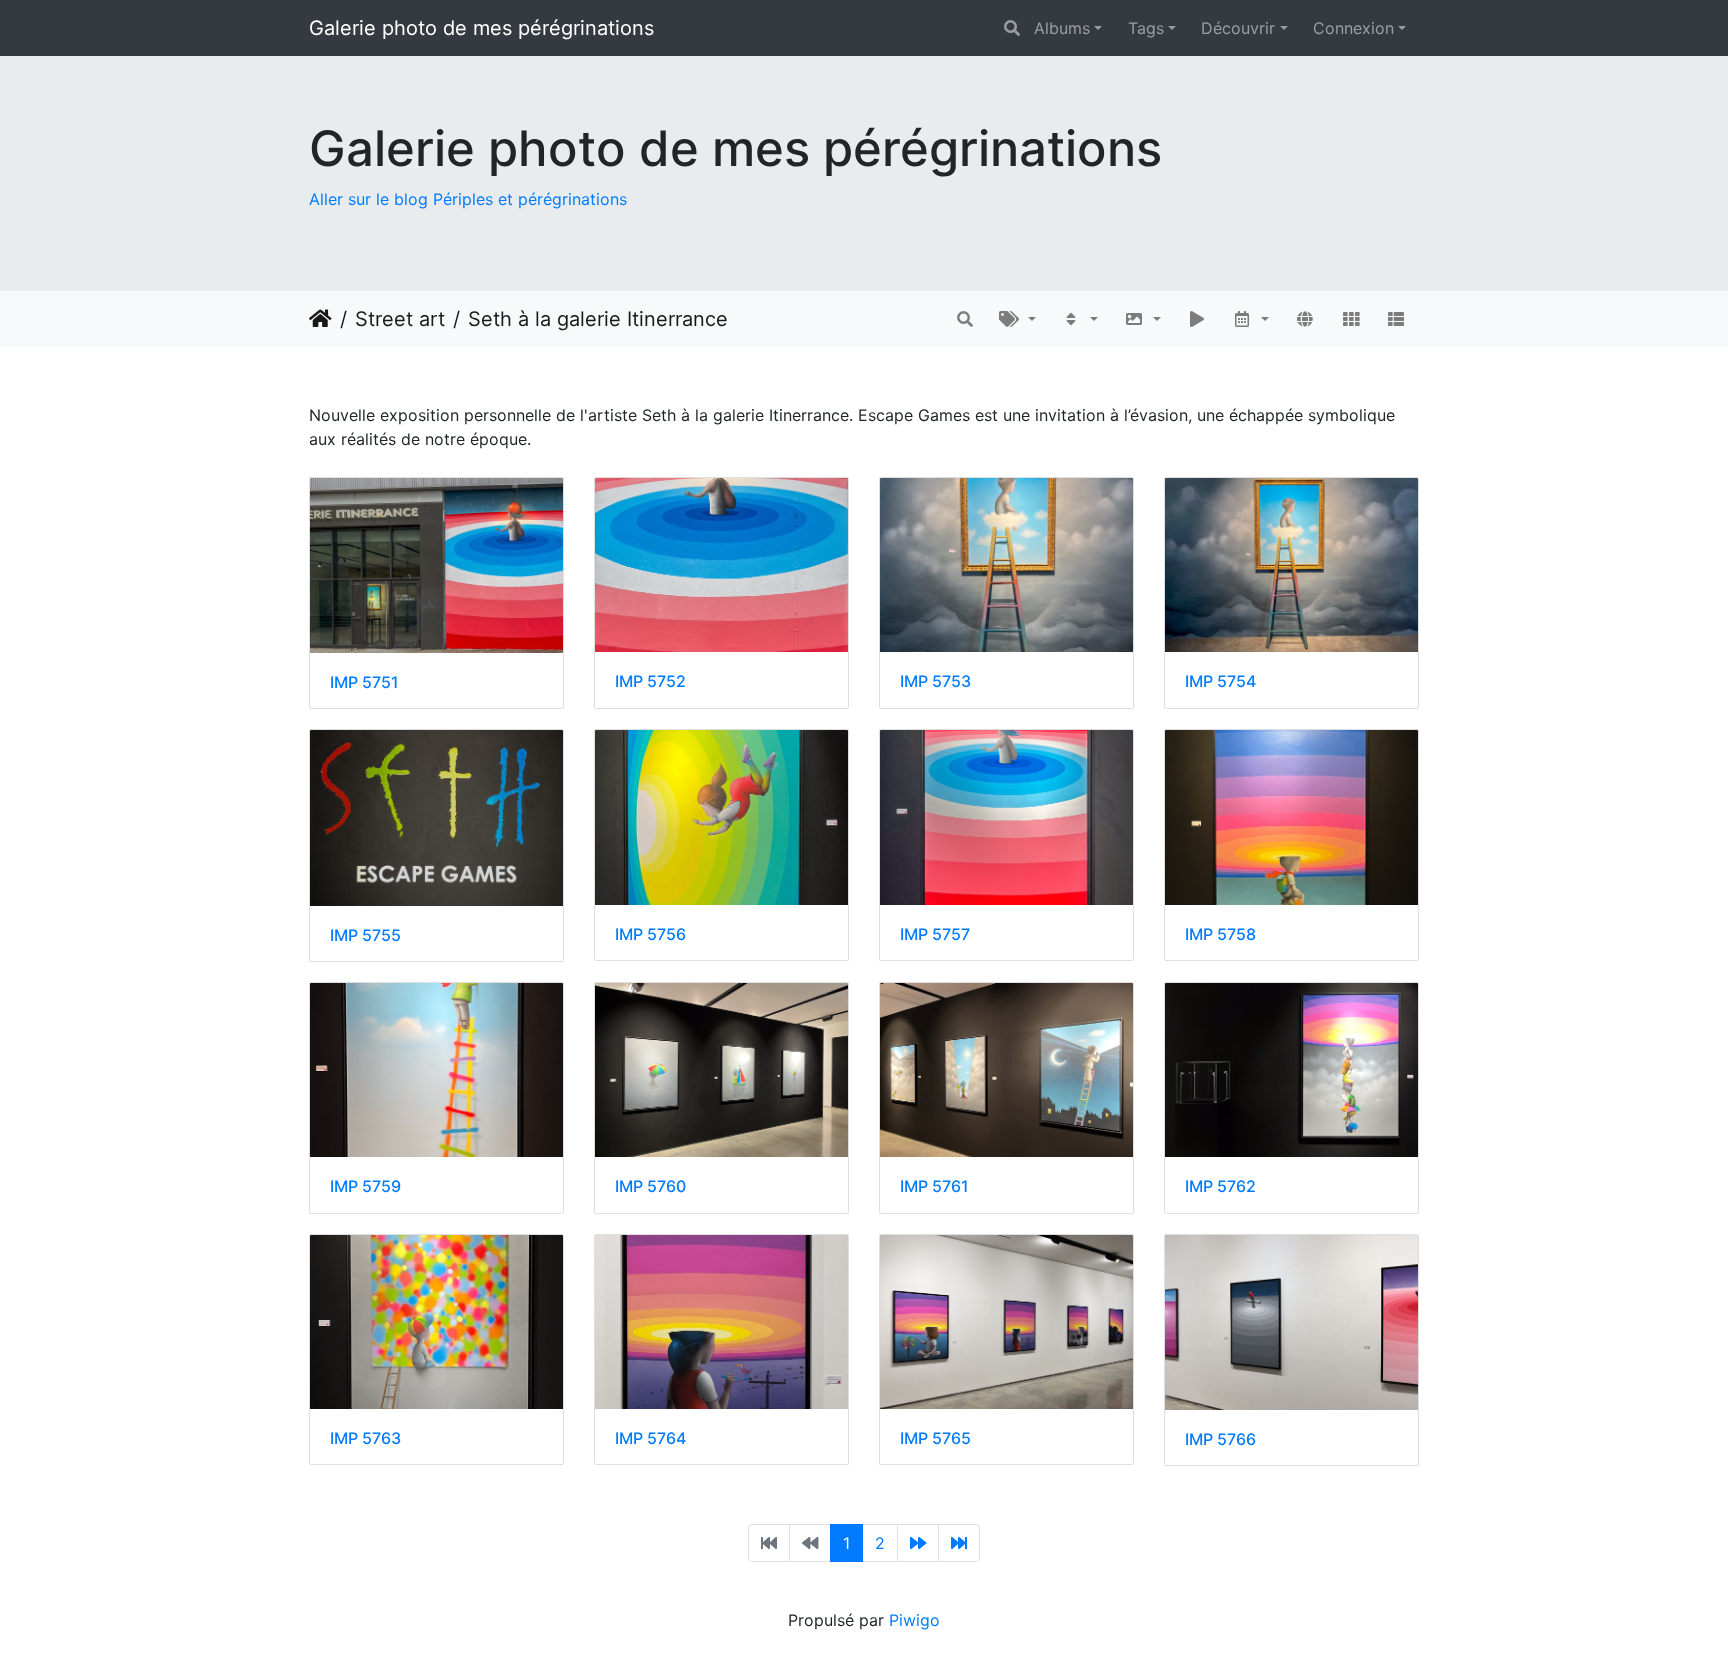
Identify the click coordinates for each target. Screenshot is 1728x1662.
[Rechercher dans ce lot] (965, 319)
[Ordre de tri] (1080, 319)
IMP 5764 (650, 1438)
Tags (1146, 28)
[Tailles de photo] (1142, 319)
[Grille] (1351, 319)
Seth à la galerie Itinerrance (598, 319)
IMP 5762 (1220, 1186)
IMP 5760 (650, 1186)
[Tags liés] (1017, 319)
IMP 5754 (1220, 681)
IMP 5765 (935, 1438)
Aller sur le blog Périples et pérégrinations (468, 199)
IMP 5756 (650, 934)
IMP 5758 (1220, 934)
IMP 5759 (365, 1186)
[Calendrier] (1251, 319)
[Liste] (1396, 319)
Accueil (320, 319)
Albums (1062, 28)
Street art (400, 319)
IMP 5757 (935, 934)
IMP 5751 (364, 682)
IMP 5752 (650, 681)
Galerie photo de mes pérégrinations (481, 28)
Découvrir (1238, 28)
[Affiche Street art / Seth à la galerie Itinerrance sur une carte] (1305, 319)
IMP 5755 (365, 935)
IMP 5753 (935, 681)
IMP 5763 (365, 1438)
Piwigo (914, 1620)
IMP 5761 (934, 1186)
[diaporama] (1197, 319)
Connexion (1353, 28)
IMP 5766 (1220, 1439)
